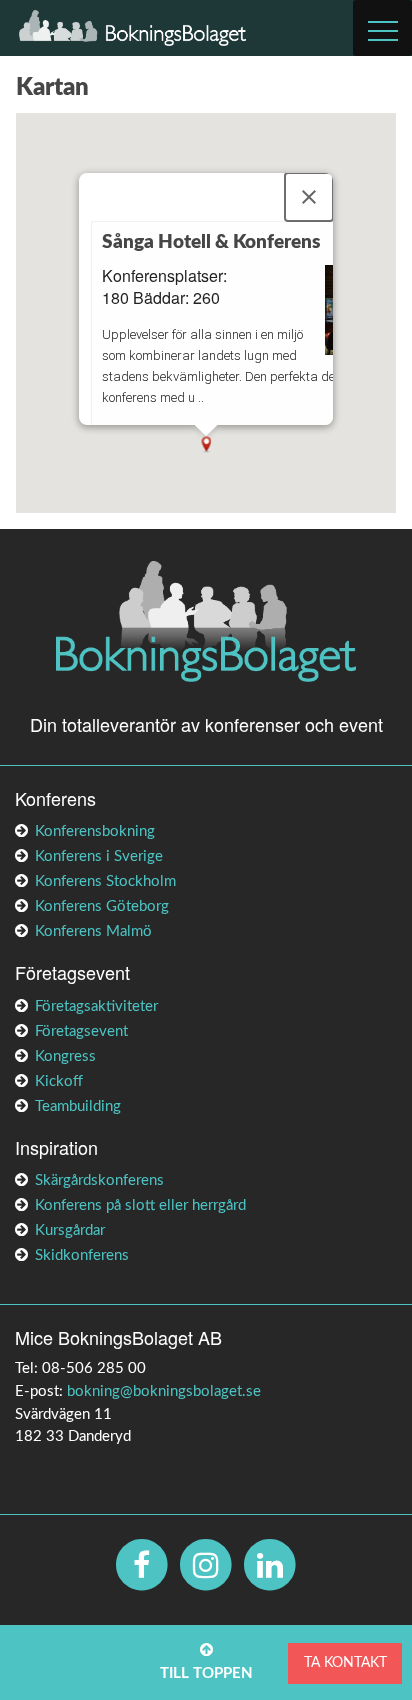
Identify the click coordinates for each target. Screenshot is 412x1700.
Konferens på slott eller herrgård (140, 1205)
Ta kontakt (345, 1662)
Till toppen (206, 1673)
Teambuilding (78, 1106)
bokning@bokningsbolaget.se (164, 1391)
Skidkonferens (82, 1255)
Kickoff (59, 1081)
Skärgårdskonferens (99, 1180)
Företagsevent (81, 1031)
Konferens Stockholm (105, 881)
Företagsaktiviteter (96, 1006)
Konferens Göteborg (102, 906)
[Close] (309, 197)
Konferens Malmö (93, 931)
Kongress (65, 1056)
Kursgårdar (70, 1230)
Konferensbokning (95, 831)
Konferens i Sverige (99, 856)
